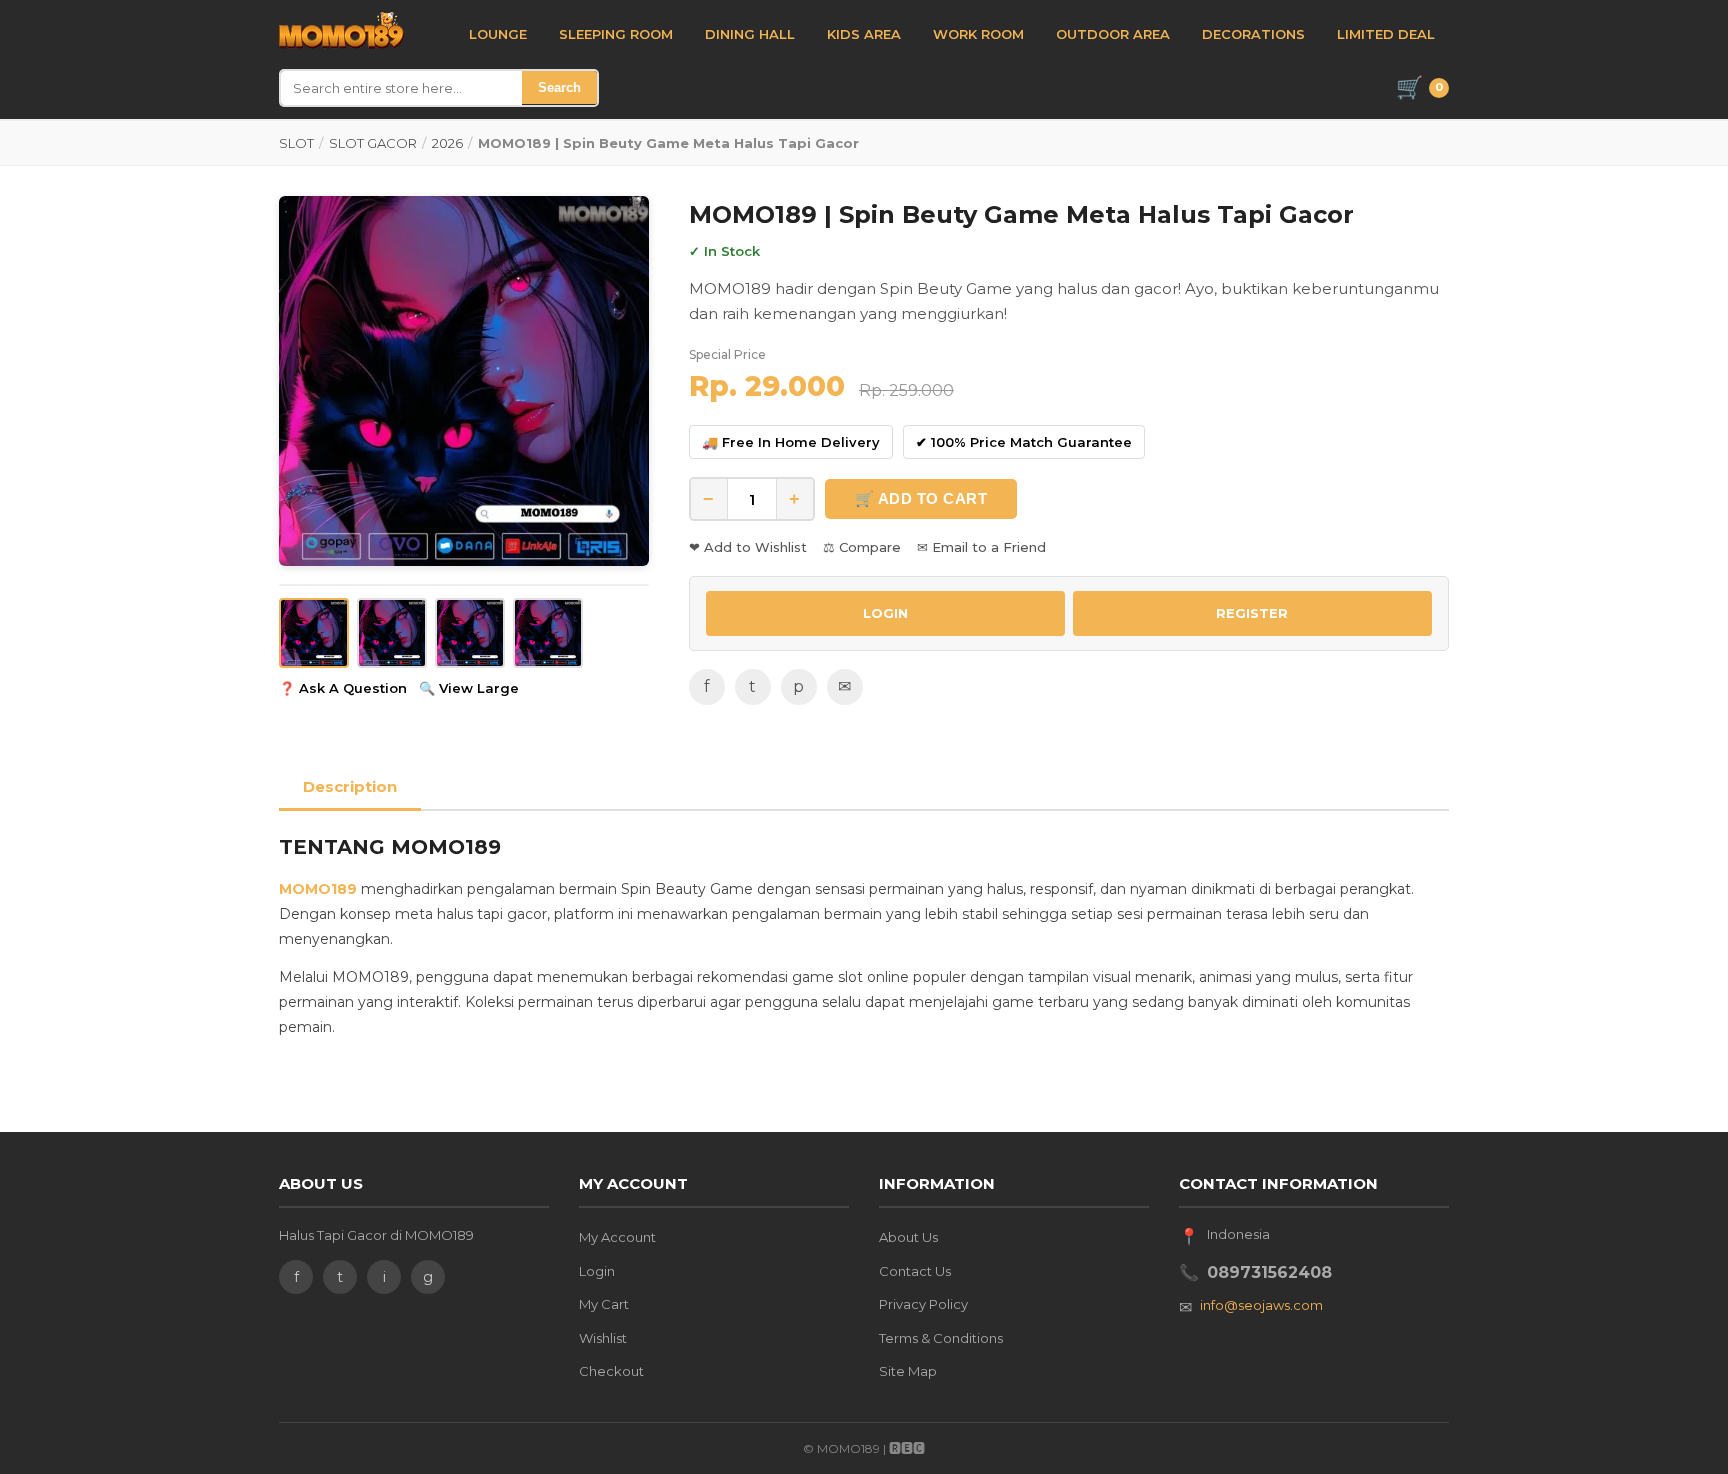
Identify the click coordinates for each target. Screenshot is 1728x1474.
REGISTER (1252, 613)
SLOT (296, 143)
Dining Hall (750, 34)
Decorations (1253, 34)
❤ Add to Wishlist (748, 547)
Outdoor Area (1113, 34)
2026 (447, 143)
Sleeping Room (616, 34)
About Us (908, 1237)
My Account (617, 1237)
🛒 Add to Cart (921, 498)
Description (350, 786)
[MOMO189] (341, 30)
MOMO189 (318, 889)
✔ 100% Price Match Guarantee (1024, 442)
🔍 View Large (469, 688)
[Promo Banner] (464, 381)
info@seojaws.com (1261, 1305)
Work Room (978, 34)
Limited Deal (1386, 34)
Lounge (498, 34)
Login (597, 1271)
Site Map (908, 1371)
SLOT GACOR (373, 143)
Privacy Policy (923, 1304)
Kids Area (864, 34)
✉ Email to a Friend (981, 547)
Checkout (611, 1371)
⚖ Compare (862, 547)
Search (559, 87)
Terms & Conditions (941, 1338)
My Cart (604, 1304)
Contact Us (915, 1271)
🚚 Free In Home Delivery (791, 442)
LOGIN (885, 613)
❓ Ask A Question (343, 688)
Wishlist (603, 1338)
